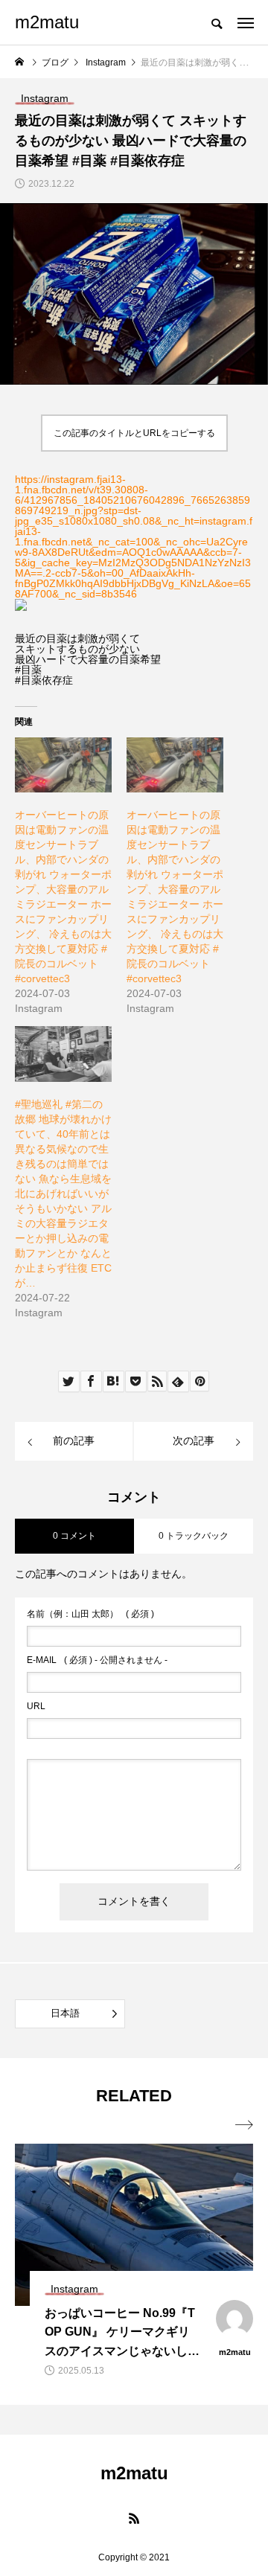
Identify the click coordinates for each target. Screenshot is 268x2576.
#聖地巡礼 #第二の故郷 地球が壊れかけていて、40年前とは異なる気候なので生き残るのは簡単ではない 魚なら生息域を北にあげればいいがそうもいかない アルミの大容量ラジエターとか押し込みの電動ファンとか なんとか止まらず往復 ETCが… (63, 1194)
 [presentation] (244, 2125)
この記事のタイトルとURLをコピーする (134, 433)
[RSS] (134, 2518)
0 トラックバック (194, 1536)
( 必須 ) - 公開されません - (97, 1660)
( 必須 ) (90, 1614)
